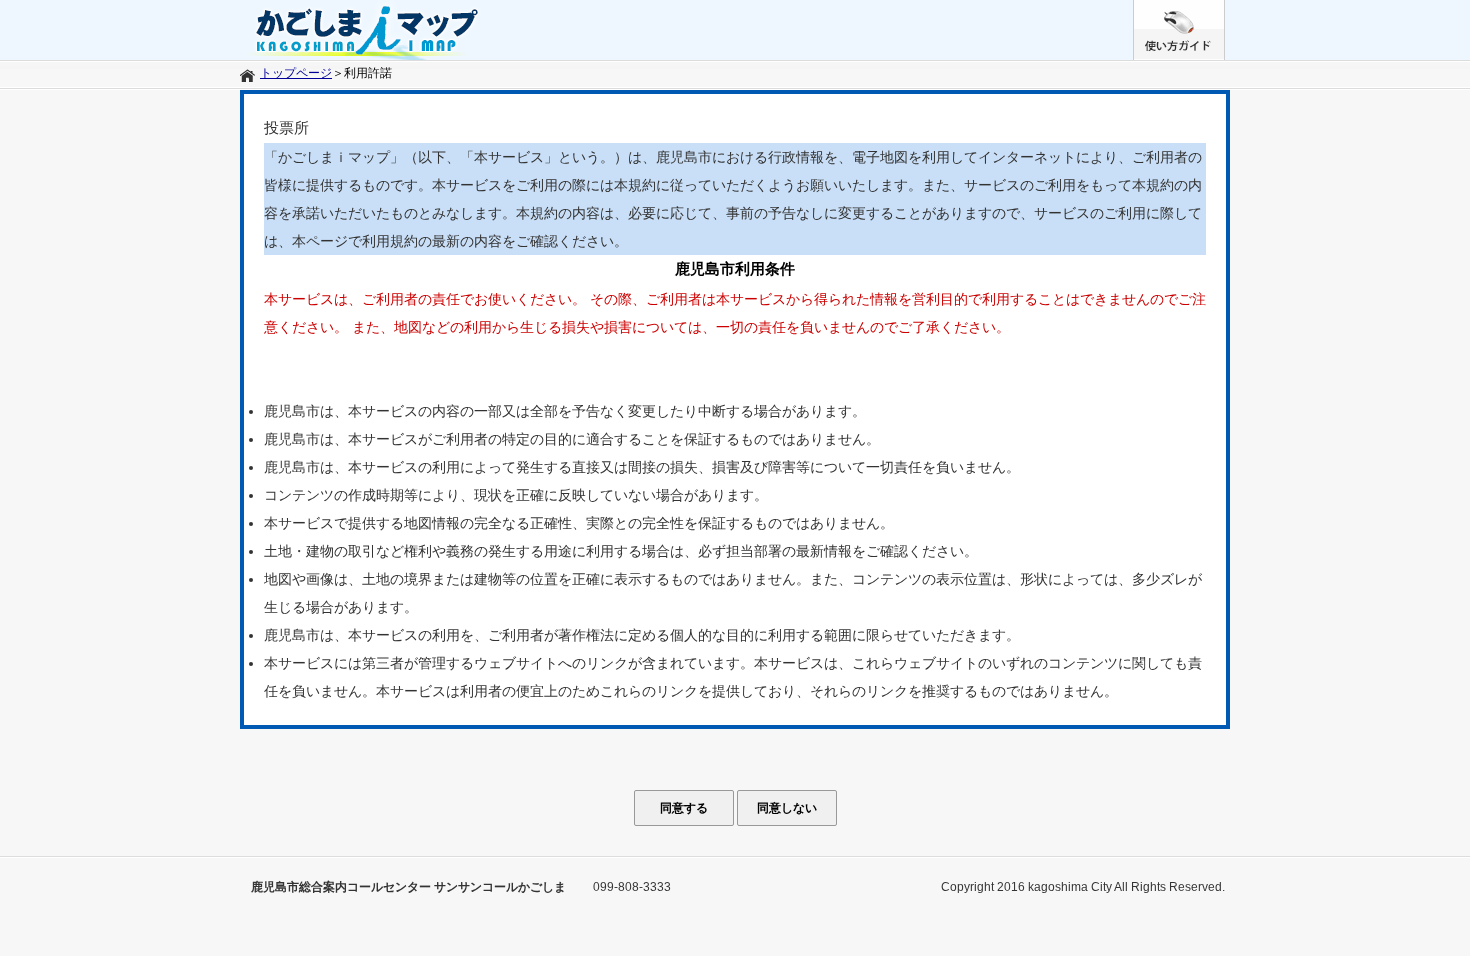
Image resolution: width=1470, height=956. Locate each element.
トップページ (296, 73)
